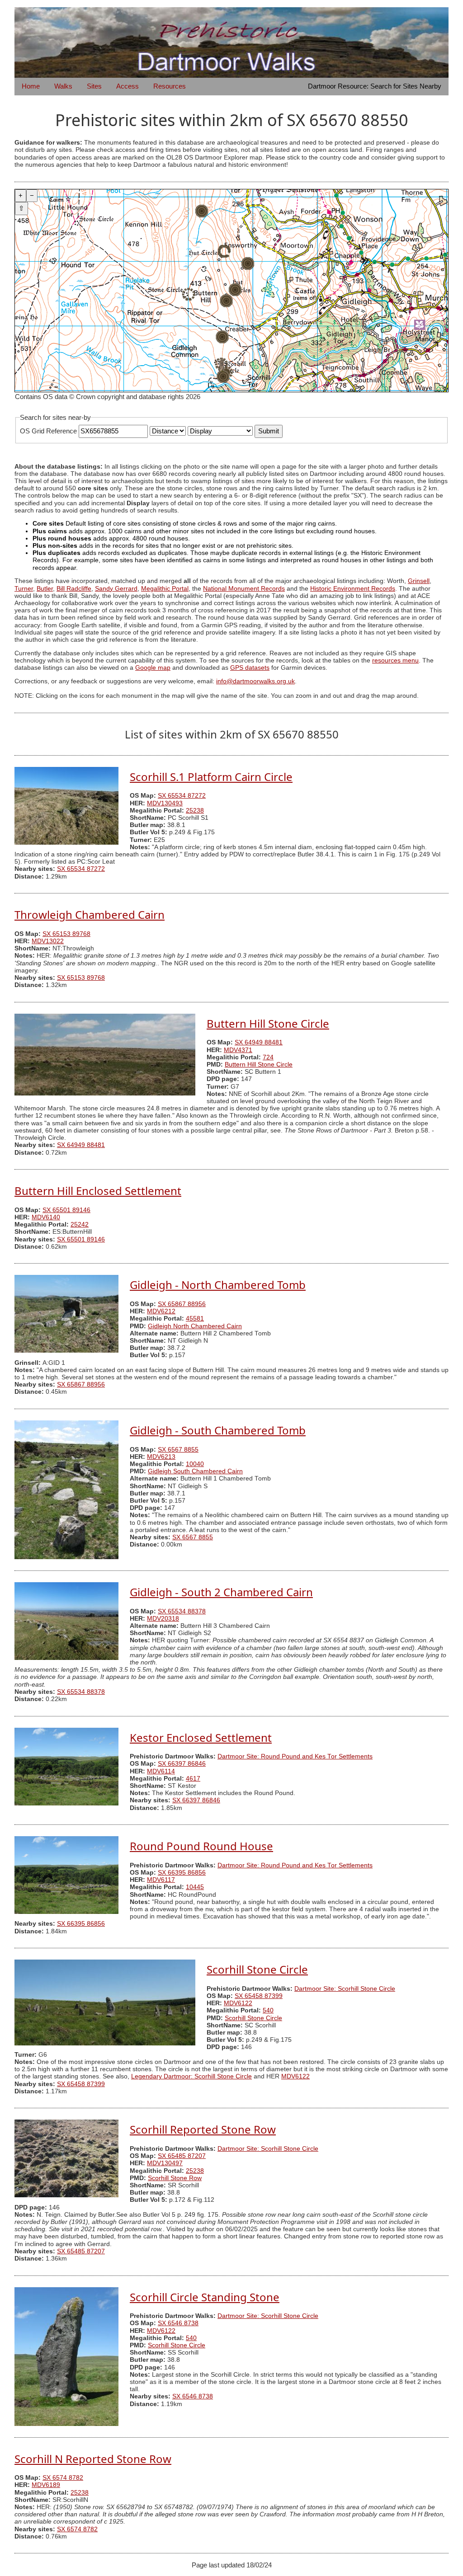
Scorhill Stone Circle (257, 1969)
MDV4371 (238, 1050)
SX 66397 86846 (182, 1764)
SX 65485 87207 (182, 2156)
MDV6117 (161, 1880)
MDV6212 (161, 1311)
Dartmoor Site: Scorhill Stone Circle (345, 1989)
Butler (45, 589)
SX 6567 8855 (178, 1450)
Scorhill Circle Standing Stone (205, 2297)
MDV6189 (46, 2485)
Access (128, 86)
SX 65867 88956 (182, 1304)
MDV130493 (165, 803)
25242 (80, 1225)
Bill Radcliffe (74, 589)
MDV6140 (46, 1217)
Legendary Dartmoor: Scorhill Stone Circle (191, 2076)
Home (31, 86)
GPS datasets (250, 668)
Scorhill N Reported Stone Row (93, 2459)
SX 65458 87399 (259, 1996)
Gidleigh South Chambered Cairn (195, 1471)
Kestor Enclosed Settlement (201, 1737)
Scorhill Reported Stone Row (203, 2129)
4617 (193, 1779)
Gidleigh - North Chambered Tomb (218, 1285)
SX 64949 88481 (259, 1042)
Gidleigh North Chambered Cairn (195, 1326)
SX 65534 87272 (182, 796)
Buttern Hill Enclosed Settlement (98, 1191)
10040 (195, 1464)
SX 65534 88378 (182, 1611)
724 (268, 1057)
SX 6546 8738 (178, 2323)
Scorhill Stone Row (175, 2178)
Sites (94, 86)
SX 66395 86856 (182, 1873)
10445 (195, 1887)
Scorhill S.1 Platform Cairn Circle (211, 777)
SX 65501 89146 (66, 1210)
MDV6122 (238, 2003)
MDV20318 (163, 1619)
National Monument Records (244, 589)
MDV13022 (48, 941)
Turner (24, 589)
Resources (170, 86)
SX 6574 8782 (63, 2478)
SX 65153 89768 (66, 934)
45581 (195, 1319)
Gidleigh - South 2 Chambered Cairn (221, 1592)
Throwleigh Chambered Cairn (90, 914)
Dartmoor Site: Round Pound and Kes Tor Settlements (295, 1756)
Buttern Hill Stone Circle (268, 1023)
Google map (153, 668)
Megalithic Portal (165, 589)
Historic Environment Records (353, 589)
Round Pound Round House (201, 1846)
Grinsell (419, 581)
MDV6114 (161, 1771)
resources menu (395, 660)
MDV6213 (161, 1457)
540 (268, 2010)
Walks (63, 86)
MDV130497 (165, 2163)
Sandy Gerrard (116, 589)
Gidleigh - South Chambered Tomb (218, 1430)
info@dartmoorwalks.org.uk (255, 681)
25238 (195, 811)
